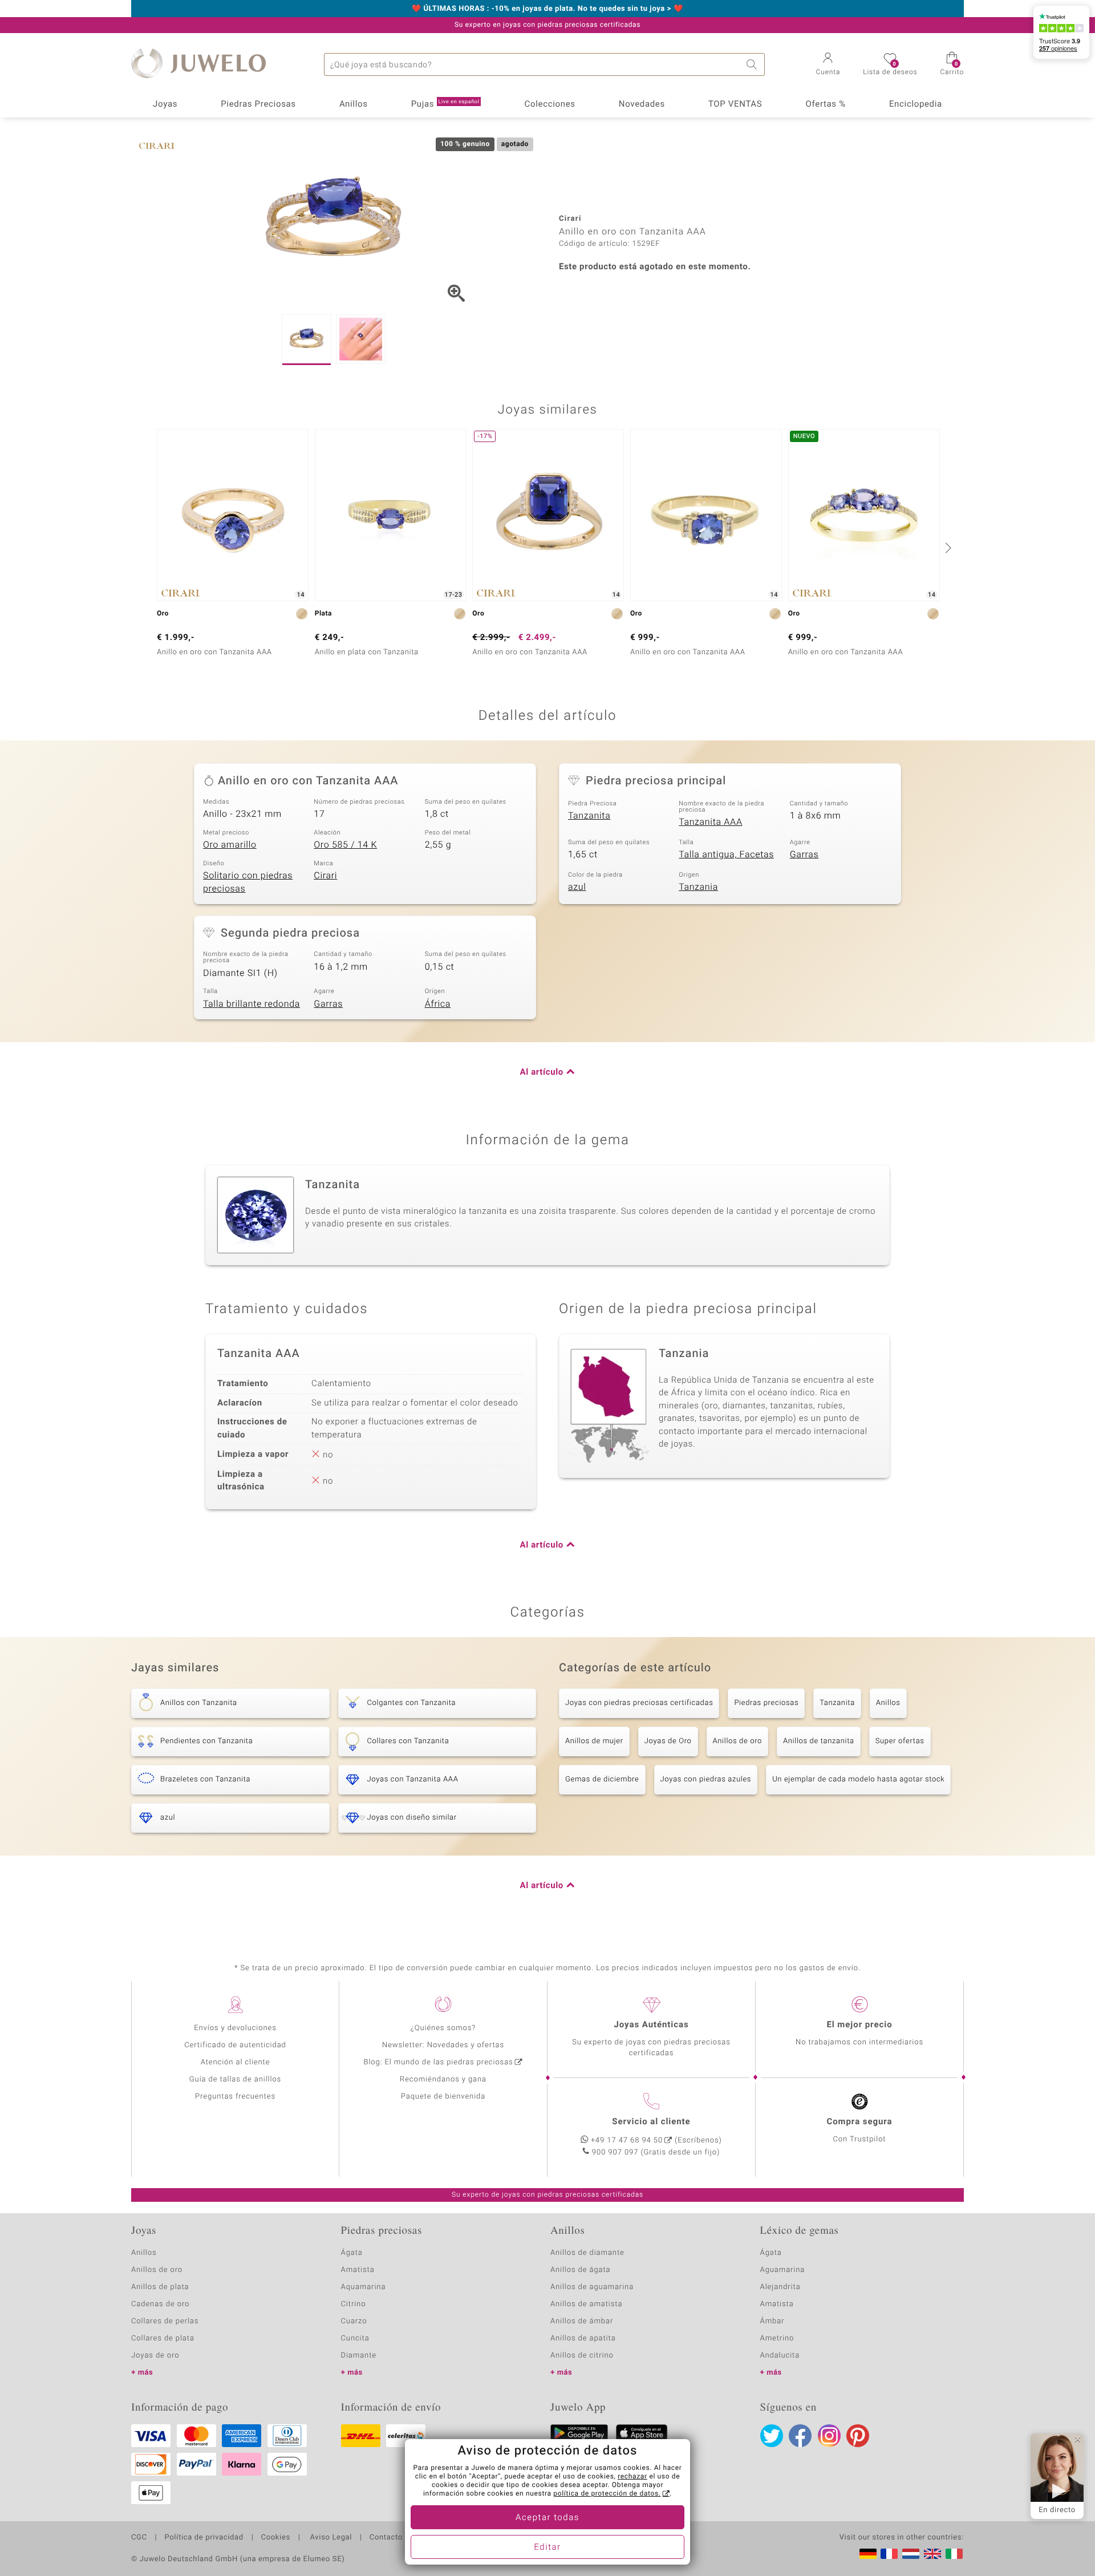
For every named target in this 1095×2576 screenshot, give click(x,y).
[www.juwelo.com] (932, 2554)
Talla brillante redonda (252, 1004)
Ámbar (772, 2321)
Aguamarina (783, 2270)
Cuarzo (354, 2321)
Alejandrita (780, 2287)
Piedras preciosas (766, 1703)
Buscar (753, 64)
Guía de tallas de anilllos (235, 2079)
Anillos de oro (737, 1741)
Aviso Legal (330, 2538)
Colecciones (550, 104)
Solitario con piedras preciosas (248, 882)
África (438, 1004)
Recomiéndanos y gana (443, 2079)
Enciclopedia (916, 104)
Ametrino (777, 2338)
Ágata (352, 2253)
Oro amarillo (230, 845)
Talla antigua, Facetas (726, 854)
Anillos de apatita (583, 2338)
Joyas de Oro (668, 1741)
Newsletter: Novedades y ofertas (443, 2045)
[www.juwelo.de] (868, 2554)
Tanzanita (589, 816)
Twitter (772, 2436)
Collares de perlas (165, 2321)
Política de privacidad (204, 2538)
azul (577, 887)
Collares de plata (163, 2338)
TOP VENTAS (735, 104)
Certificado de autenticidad (235, 2045)
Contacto (386, 2538)
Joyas (165, 104)
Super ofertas (900, 1741)
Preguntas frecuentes (235, 2097)
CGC (139, 2538)
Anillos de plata (160, 2287)
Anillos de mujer (594, 1741)
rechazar (632, 2477)
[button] (828, 65)
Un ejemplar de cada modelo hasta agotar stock (858, 1779)
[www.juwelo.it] (954, 2554)
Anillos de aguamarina (592, 2287)
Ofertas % (825, 104)
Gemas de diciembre (602, 1779)
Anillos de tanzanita (819, 1741)
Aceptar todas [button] (547, 2518)
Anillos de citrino (582, 2356)
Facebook (800, 2436)
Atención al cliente (236, 2062)
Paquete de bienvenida (443, 2097)
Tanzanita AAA (710, 822)
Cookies (276, 2538)
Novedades (642, 104)
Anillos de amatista (586, 2304)
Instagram (829, 2436)
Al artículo (542, 1072)
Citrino (354, 2304)
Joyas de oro (155, 2356)
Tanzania (698, 887)
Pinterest (858, 2436)
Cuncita (355, 2338)
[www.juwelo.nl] (911, 2554)
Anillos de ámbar (582, 2321)
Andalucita (780, 2356)
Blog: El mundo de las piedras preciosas (438, 2062)
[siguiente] (947, 548)
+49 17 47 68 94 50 (627, 2140)
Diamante (359, 2356)
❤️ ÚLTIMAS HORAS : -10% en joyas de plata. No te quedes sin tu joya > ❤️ (547, 9)
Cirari (325, 876)
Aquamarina (364, 2287)
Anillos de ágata (581, 2270)
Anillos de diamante (587, 2253)
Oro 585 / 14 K (345, 845)
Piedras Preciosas (258, 104)
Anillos (354, 104)
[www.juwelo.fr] (889, 2554)
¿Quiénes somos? (443, 2028)
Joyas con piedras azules (706, 1779)
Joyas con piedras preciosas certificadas (639, 1703)
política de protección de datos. (607, 2494)
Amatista (358, 2270)
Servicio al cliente (651, 2122)
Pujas (445, 104)
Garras (804, 854)
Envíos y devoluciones (235, 2028)
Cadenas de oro (160, 2304)
